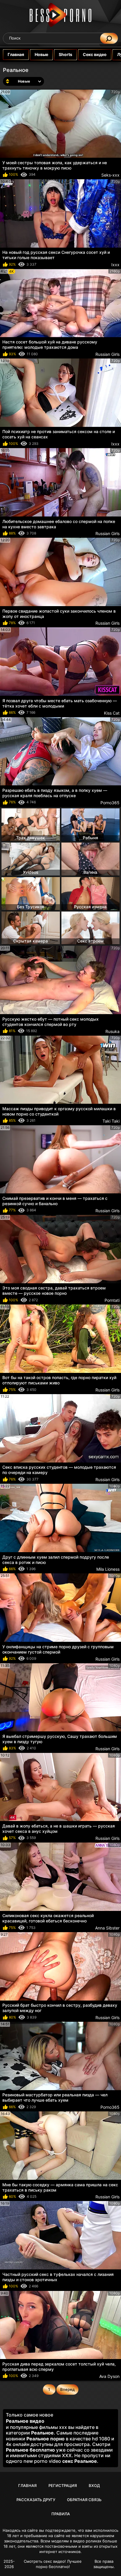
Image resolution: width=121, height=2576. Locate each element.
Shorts (65, 54)
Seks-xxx (110, 175)
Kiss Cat (112, 713)
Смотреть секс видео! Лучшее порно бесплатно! (53, 2564)
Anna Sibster (107, 1928)
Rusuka (112, 1031)
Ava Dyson (109, 2376)
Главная (16, 54)
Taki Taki (111, 1121)
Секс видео (95, 54)
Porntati (112, 1300)
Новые (41, 54)
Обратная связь (84, 2500)
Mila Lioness (108, 1569)
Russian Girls (107, 354)
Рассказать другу (36, 2500)
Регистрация (63, 2485)
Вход (94, 2485)
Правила (61, 2514)
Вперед (67, 2389)
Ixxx (115, 265)
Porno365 (110, 803)
